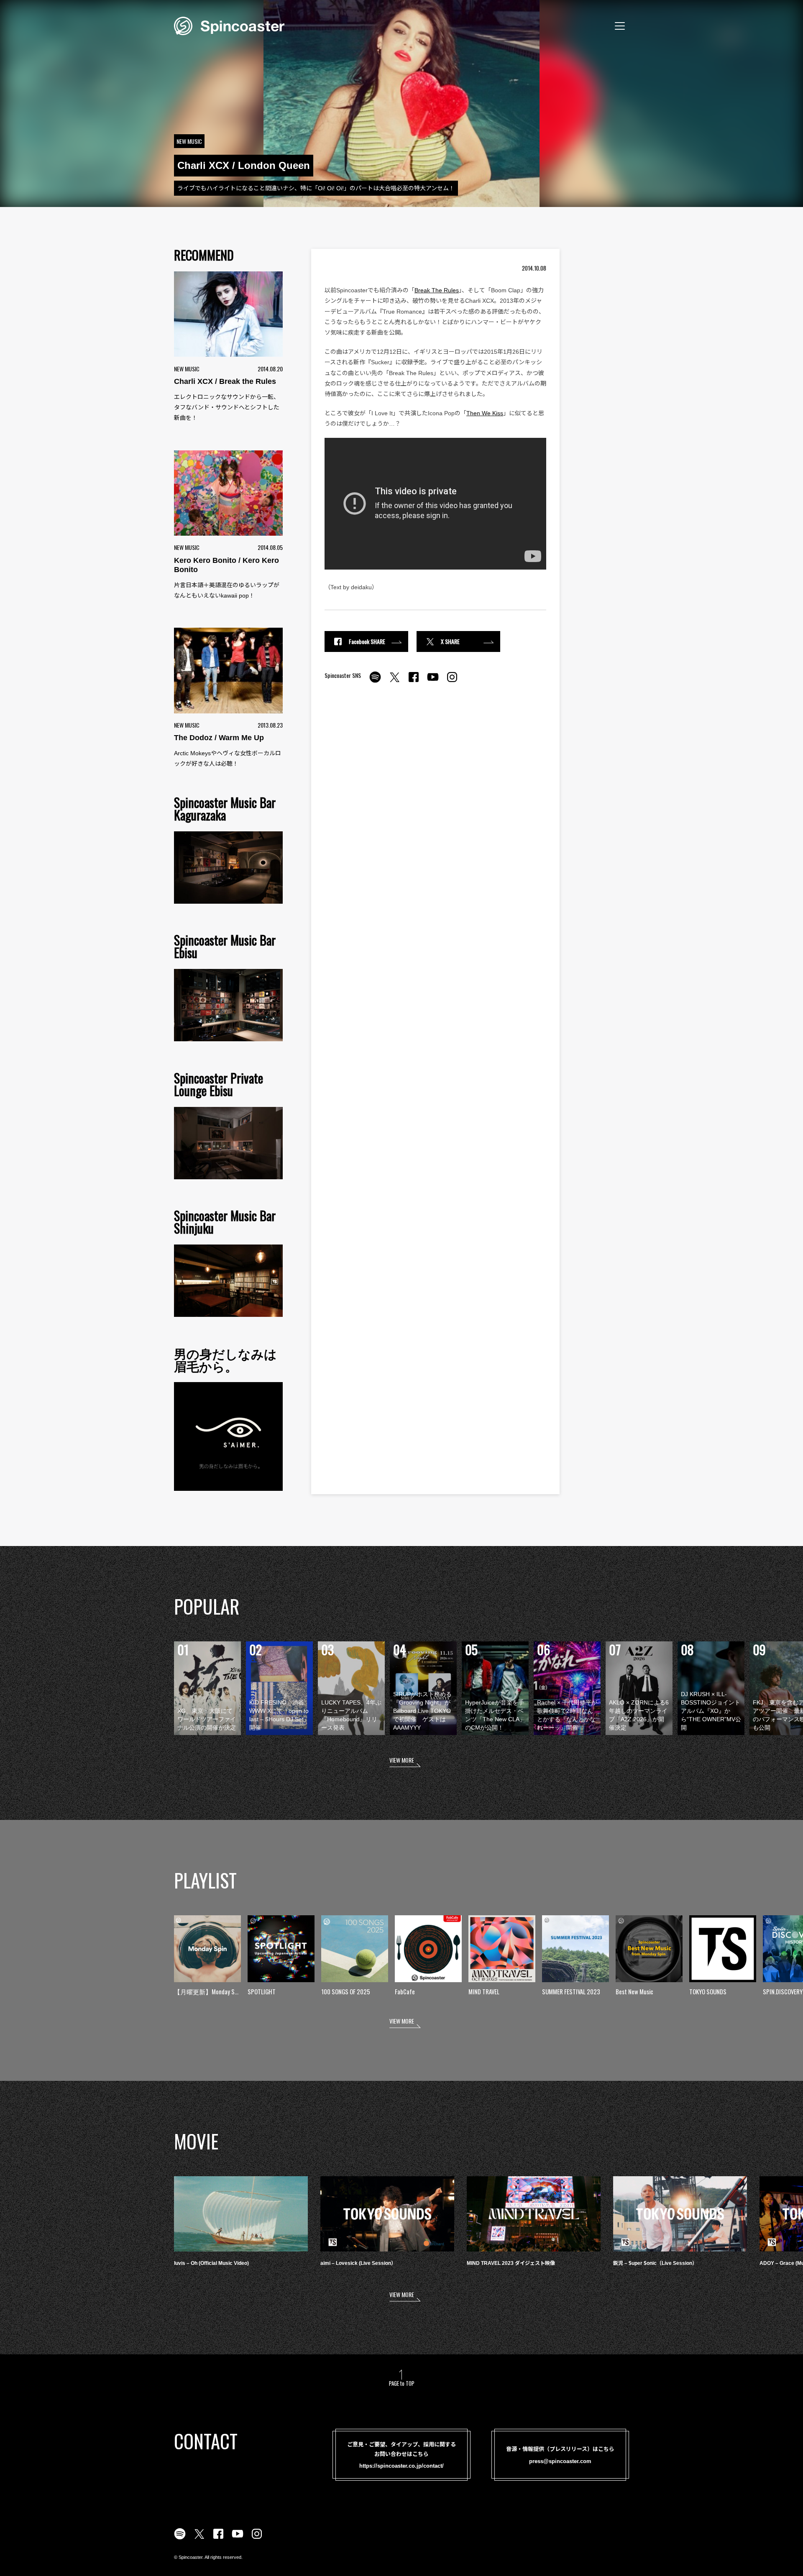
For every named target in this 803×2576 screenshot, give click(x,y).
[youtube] (433, 682)
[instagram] (452, 682)
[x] (394, 682)
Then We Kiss (485, 413)
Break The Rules (437, 290)
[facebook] (414, 682)
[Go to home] (229, 25)
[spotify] (375, 682)
